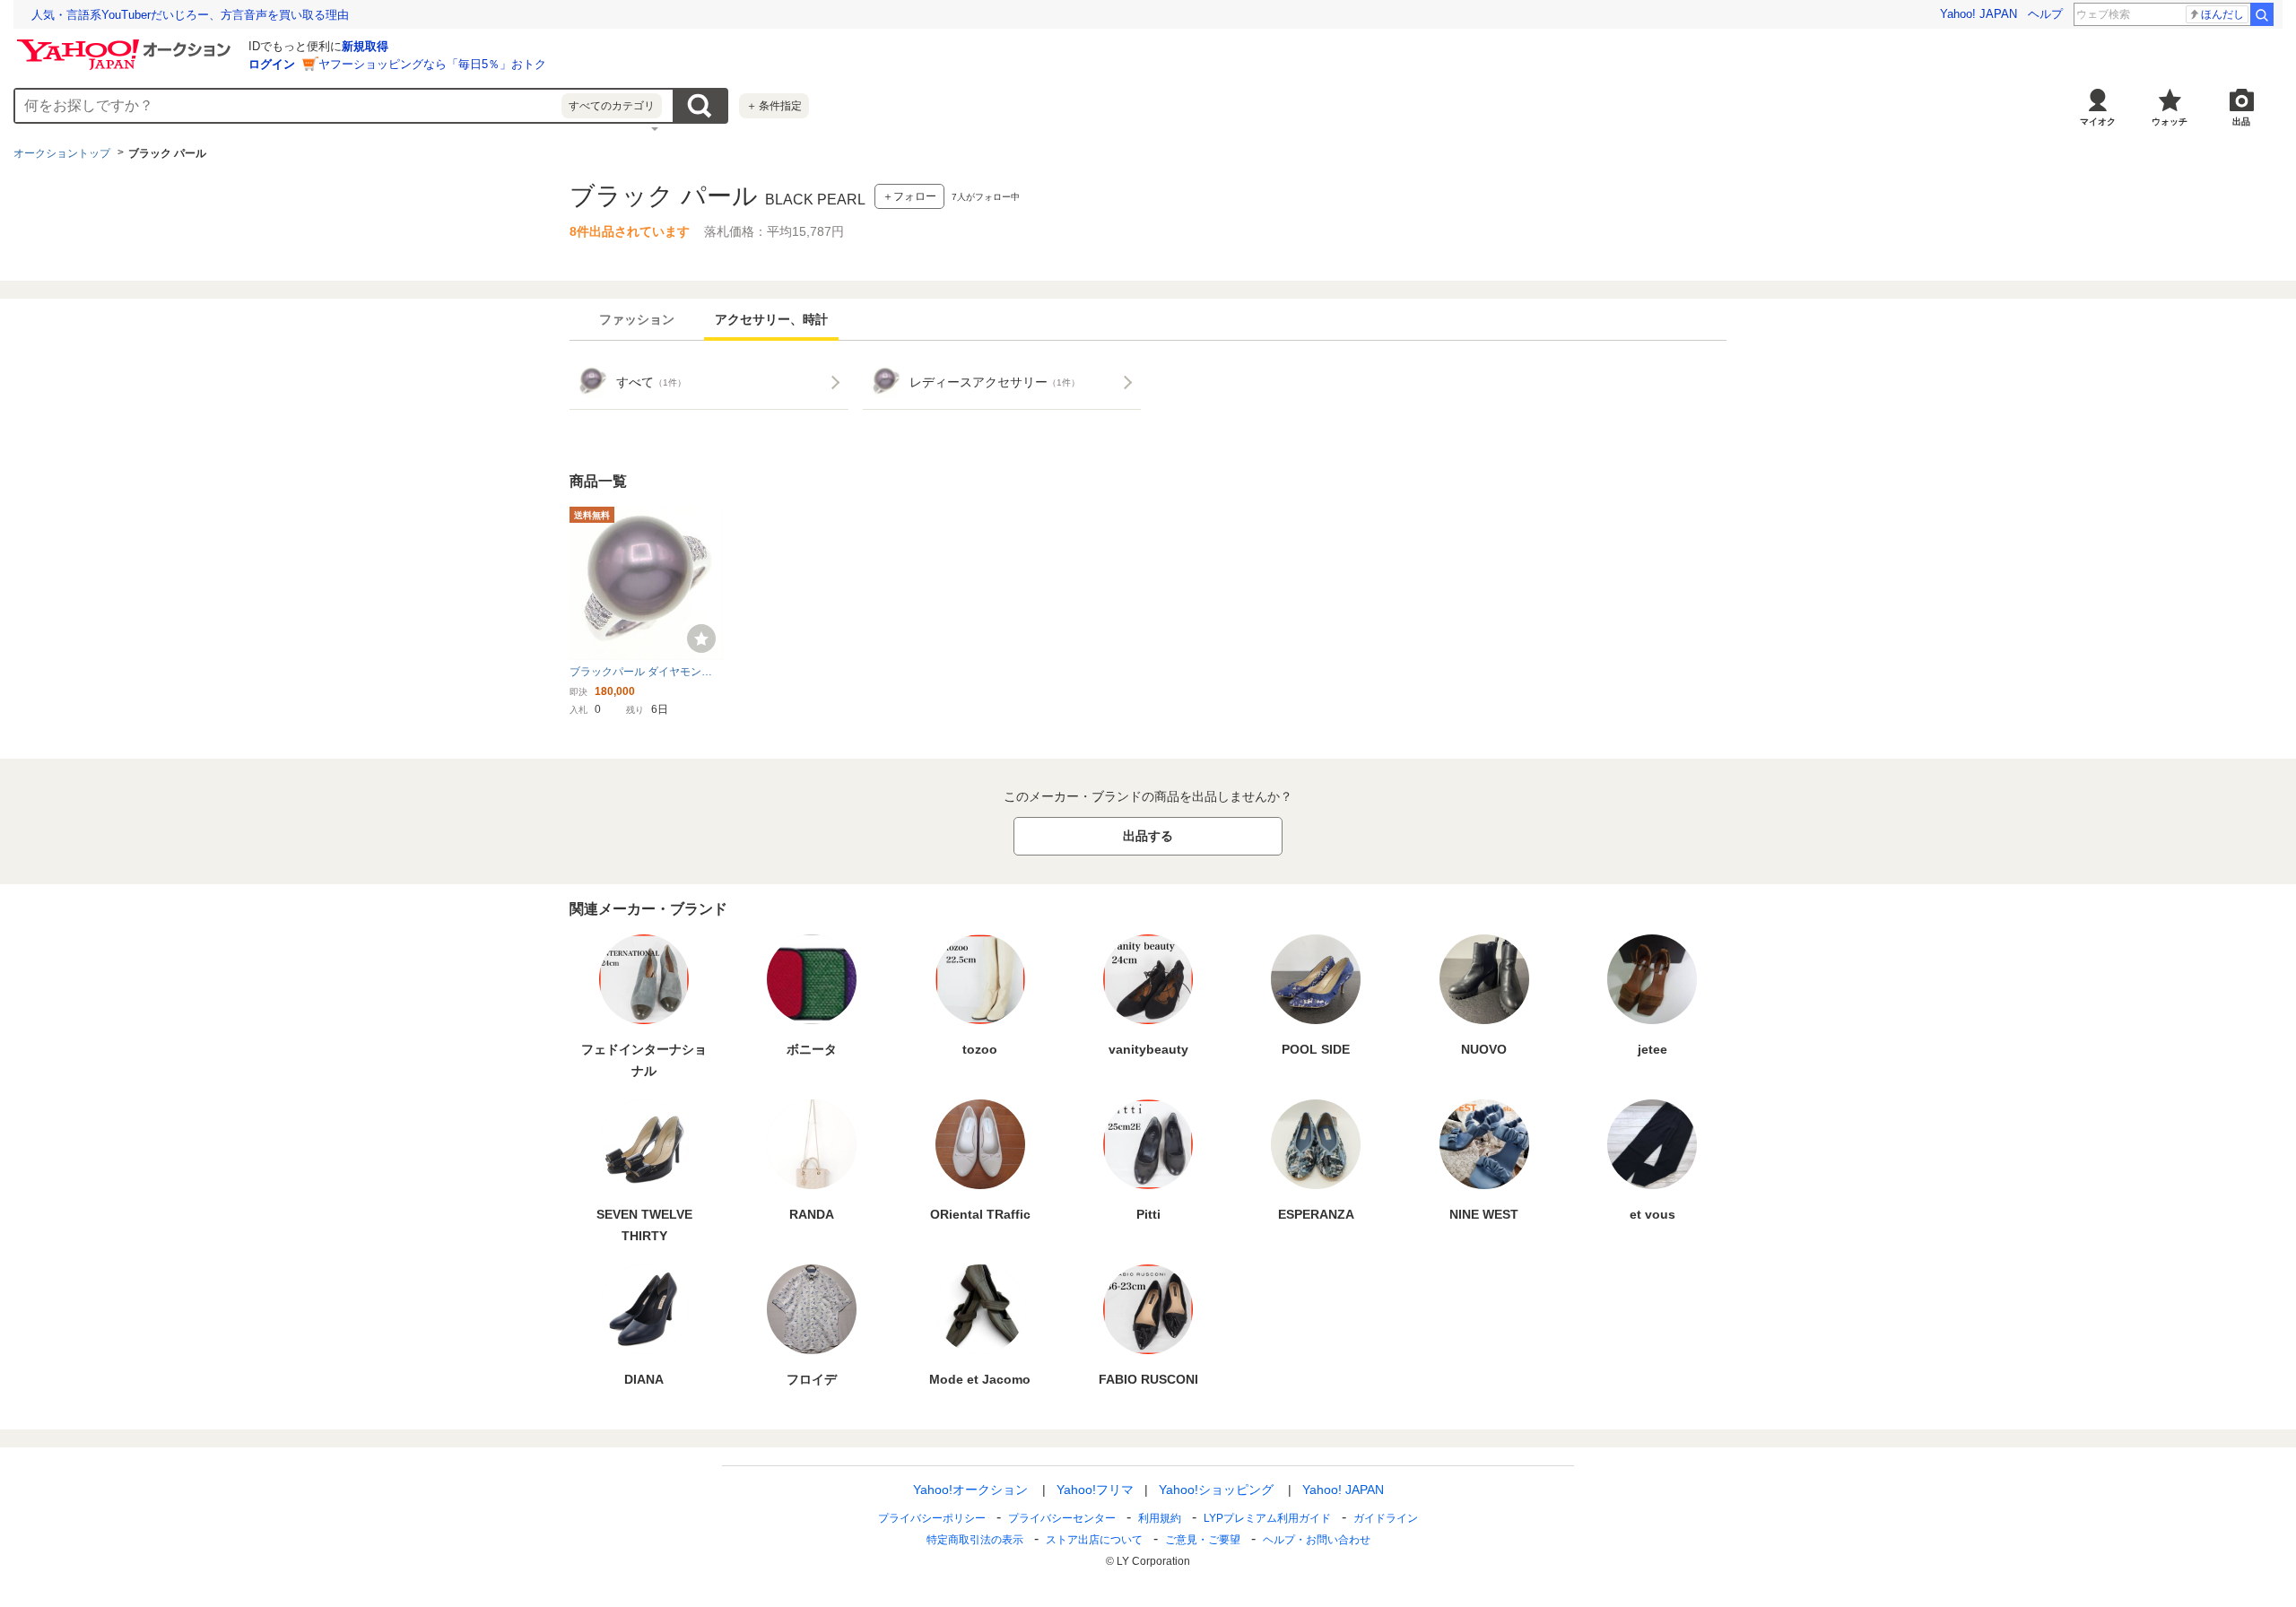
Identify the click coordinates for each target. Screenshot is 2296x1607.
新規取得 (365, 46)
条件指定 (774, 106)
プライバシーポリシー (932, 1518)
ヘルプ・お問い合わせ (1317, 1540)
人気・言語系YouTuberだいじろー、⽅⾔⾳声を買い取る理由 (190, 15)
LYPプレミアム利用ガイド (1267, 1518)
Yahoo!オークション (970, 1490)
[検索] (2262, 14)
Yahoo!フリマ (1095, 1490)
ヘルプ (2045, 14)
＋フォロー (909, 196)
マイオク (2098, 122)
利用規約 (1160, 1518)
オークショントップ (62, 153)
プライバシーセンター (1062, 1518)
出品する (1148, 836)
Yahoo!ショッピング (1216, 1490)
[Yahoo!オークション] (126, 44)
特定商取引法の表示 (975, 1540)
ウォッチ (2170, 122)
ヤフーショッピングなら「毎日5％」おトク (432, 64)
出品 (2241, 122)
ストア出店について (1094, 1540)
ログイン (272, 64)
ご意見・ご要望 (1203, 1540)
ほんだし (2222, 14)
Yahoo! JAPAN (1979, 14)
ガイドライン (1386, 1518)
